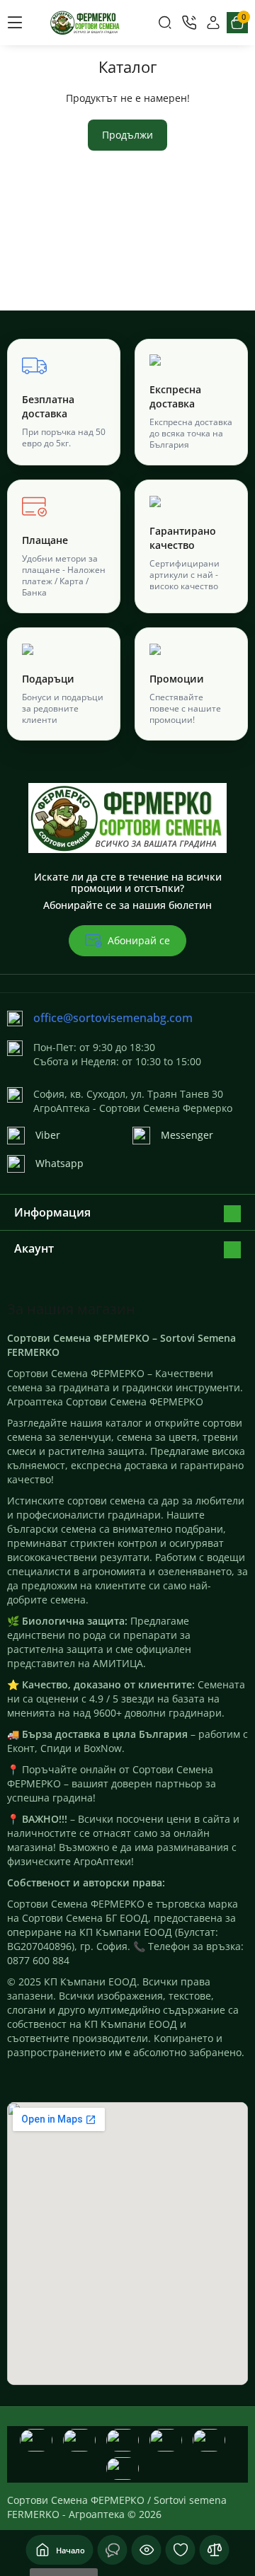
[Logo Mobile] (85, 23)
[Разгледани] (113, 2550)
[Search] (165, 23)
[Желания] (181, 2550)
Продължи (127, 135)
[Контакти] (189, 23)
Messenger (187, 1135)
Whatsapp (59, 1163)
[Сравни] (215, 2550)
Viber (48, 1135)
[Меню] (15, 23)
